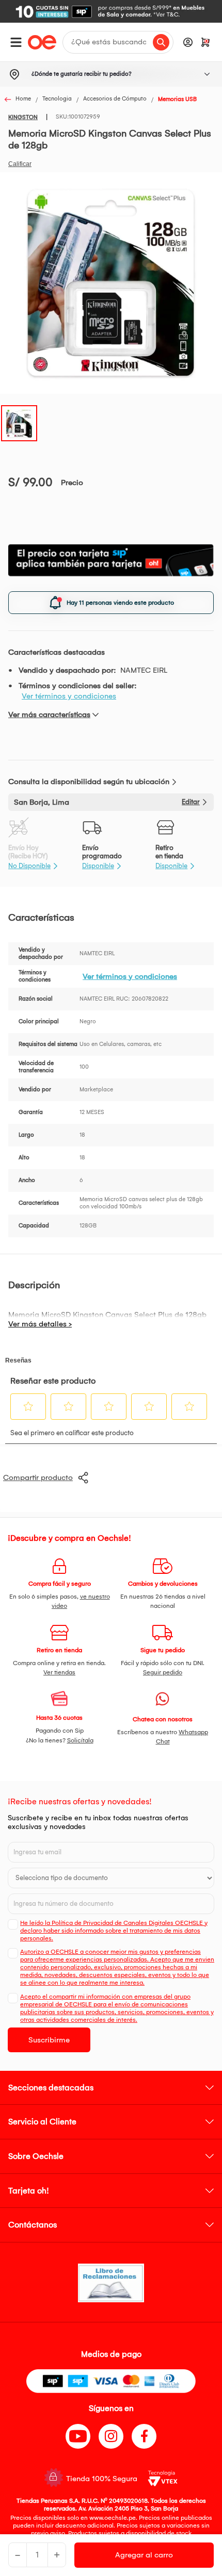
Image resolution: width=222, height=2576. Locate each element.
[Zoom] (19, 422)
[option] (111, 11)
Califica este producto (20, 164)
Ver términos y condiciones (69, 696)
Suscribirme (49, 2040)
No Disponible (29, 866)
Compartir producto (38, 1477)
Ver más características (49, 714)
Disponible (98, 866)
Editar (191, 802)
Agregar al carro (144, 2555)
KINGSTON (23, 117)
